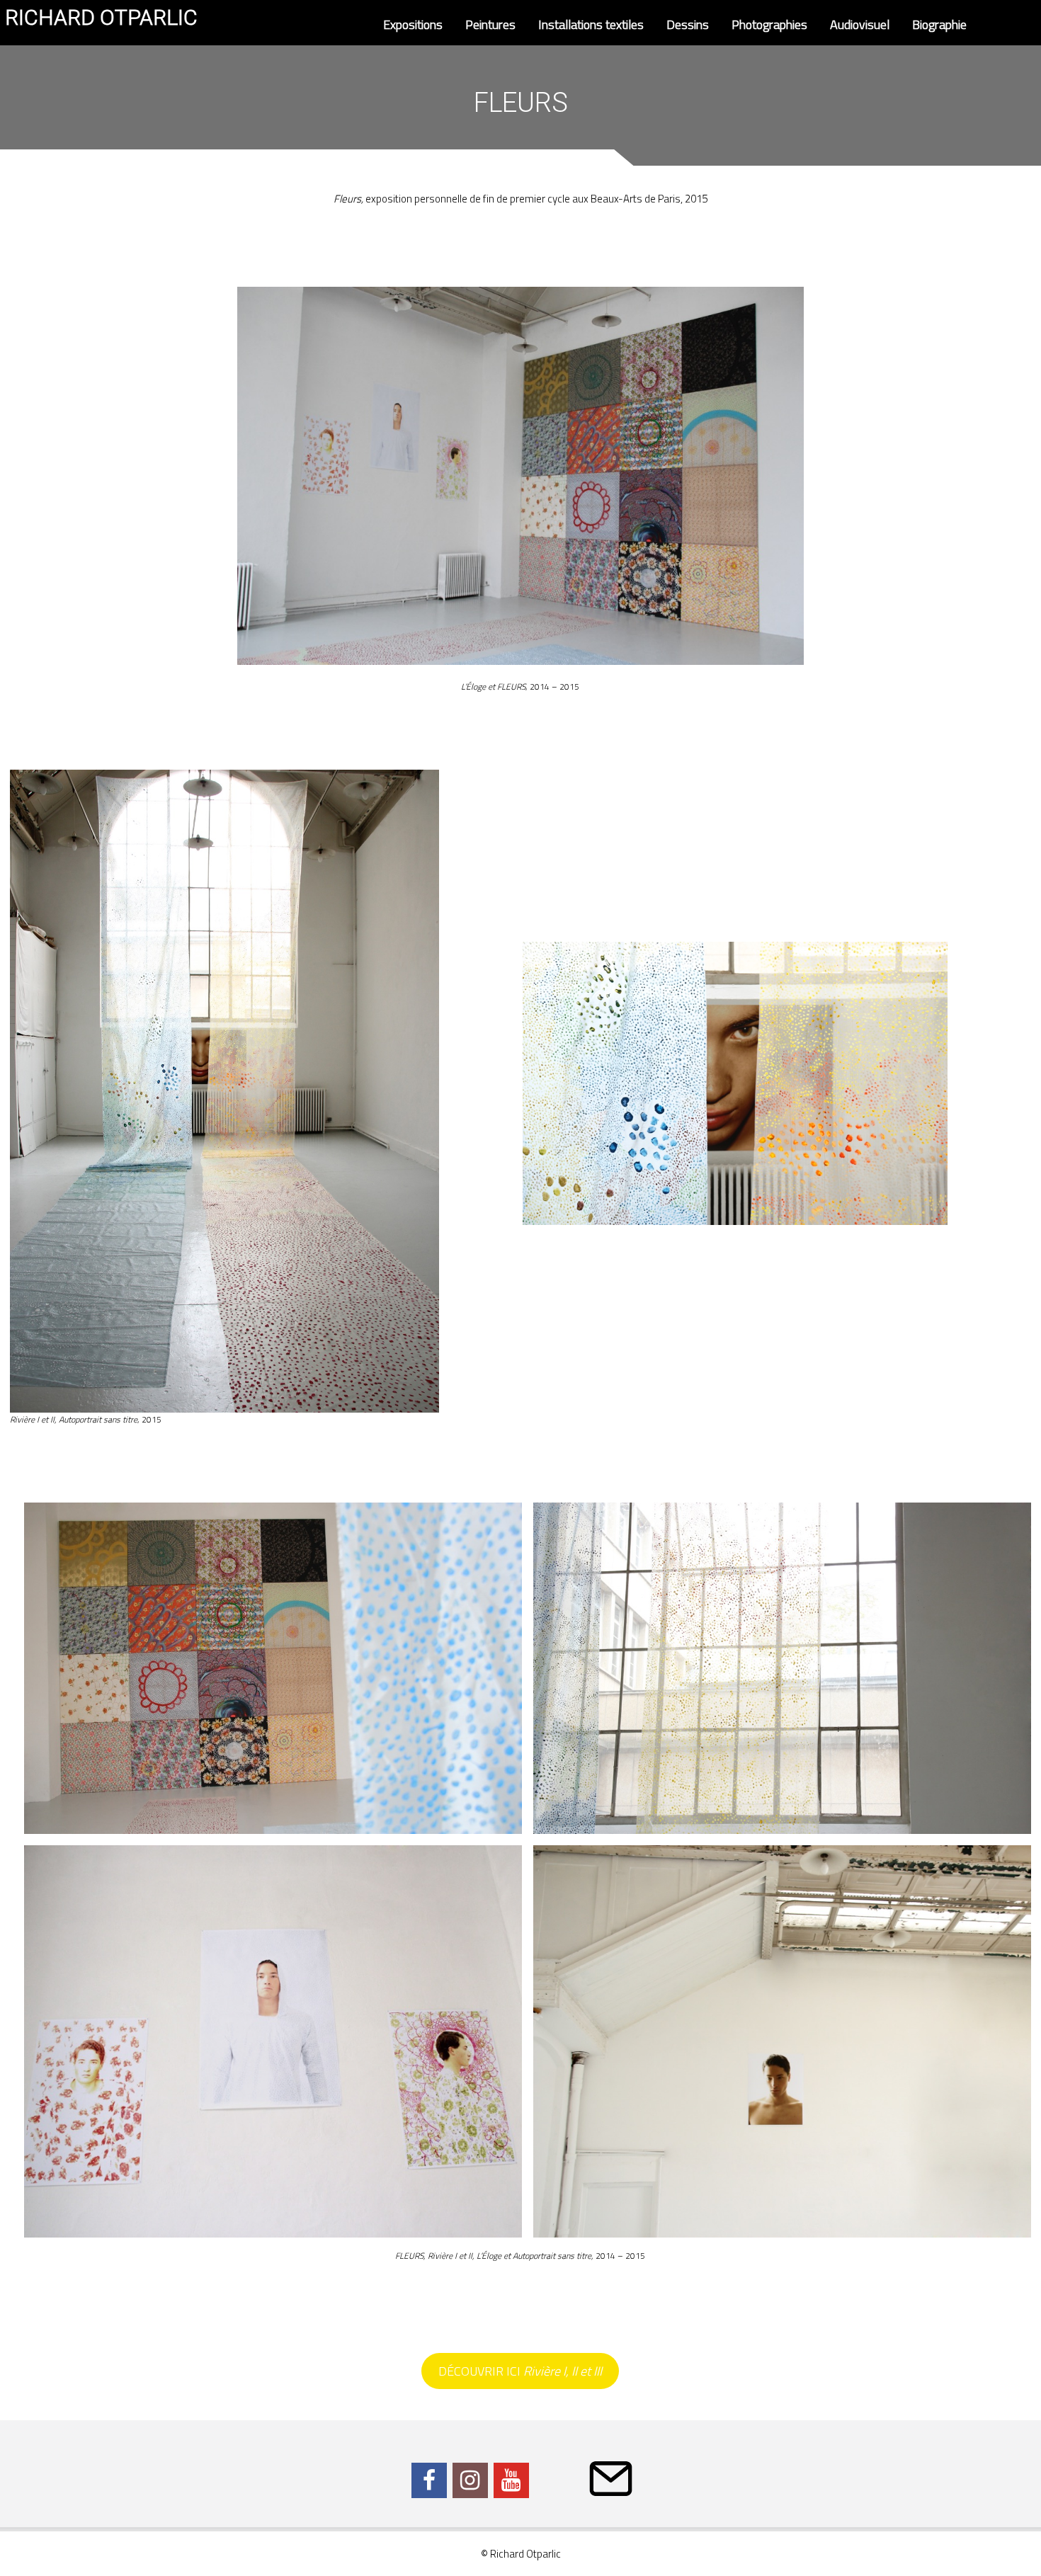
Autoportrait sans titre (98, 1419)
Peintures (490, 24)
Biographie (939, 24)
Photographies (769, 24)
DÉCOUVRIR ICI (520, 2371)
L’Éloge (473, 686)
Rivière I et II (32, 1419)
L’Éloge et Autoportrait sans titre (534, 2256)
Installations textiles (591, 24)
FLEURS (511, 686)
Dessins (688, 24)
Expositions (413, 24)
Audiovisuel (860, 24)
